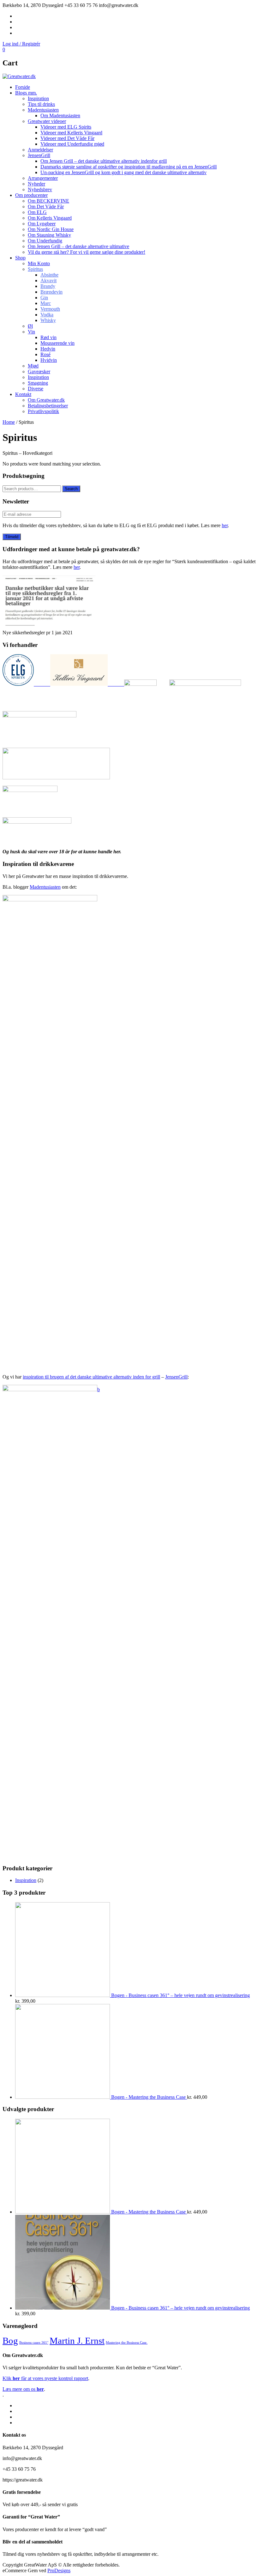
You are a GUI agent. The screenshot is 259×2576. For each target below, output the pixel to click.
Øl (30, 326)
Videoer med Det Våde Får (67, 138)
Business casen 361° (34, 2343)
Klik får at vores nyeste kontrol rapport (45, 2378)
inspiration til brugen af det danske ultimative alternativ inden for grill (91, 1377)
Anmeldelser (40, 150)
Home (9, 422)
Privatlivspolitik (43, 411)
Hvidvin (49, 360)
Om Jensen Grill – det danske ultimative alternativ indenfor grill (104, 161)
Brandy (48, 286)
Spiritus (35, 269)
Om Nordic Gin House (51, 229)
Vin (31, 332)
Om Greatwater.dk (46, 400)
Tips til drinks (41, 104)
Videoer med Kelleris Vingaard (71, 133)
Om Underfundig (45, 241)
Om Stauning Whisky (49, 235)
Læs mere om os (23, 2389)
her (225, 525)
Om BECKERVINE (48, 201)
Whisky (48, 320)
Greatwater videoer (47, 121)
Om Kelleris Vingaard (50, 218)
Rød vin (48, 337)
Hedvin (48, 349)
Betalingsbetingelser (48, 406)
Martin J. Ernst (77, 2341)
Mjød (33, 366)
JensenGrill (39, 155)
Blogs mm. (26, 93)
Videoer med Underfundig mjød (72, 144)
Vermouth (50, 309)
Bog (10, 2341)
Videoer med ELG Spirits (66, 127)
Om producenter (31, 195)
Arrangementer (43, 178)
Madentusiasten (43, 110)
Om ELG (37, 212)
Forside (23, 87)
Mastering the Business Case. (127, 2343)
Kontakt (23, 394)
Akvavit (48, 280)
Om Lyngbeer (42, 224)
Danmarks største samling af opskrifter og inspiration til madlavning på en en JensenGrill (129, 167)
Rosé (45, 354)
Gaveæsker (39, 371)
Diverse (36, 389)
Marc (46, 303)
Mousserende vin (57, 343)
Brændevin (51, 292)
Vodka (47, 315)
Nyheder (36, 184)
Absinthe (49, 275)
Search (71, 489)
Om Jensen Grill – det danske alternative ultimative (78, 246)
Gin (44, 298)
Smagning (38, 383)
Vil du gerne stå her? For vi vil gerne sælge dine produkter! (87, 252)
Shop (20, 258)
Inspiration (38, 98)
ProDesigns (59, 2570)
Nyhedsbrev (40, 189)
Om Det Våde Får (46, 207)
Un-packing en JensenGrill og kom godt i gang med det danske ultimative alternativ (123, 172)
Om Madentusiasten (60, 116)
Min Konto (39, 263)
